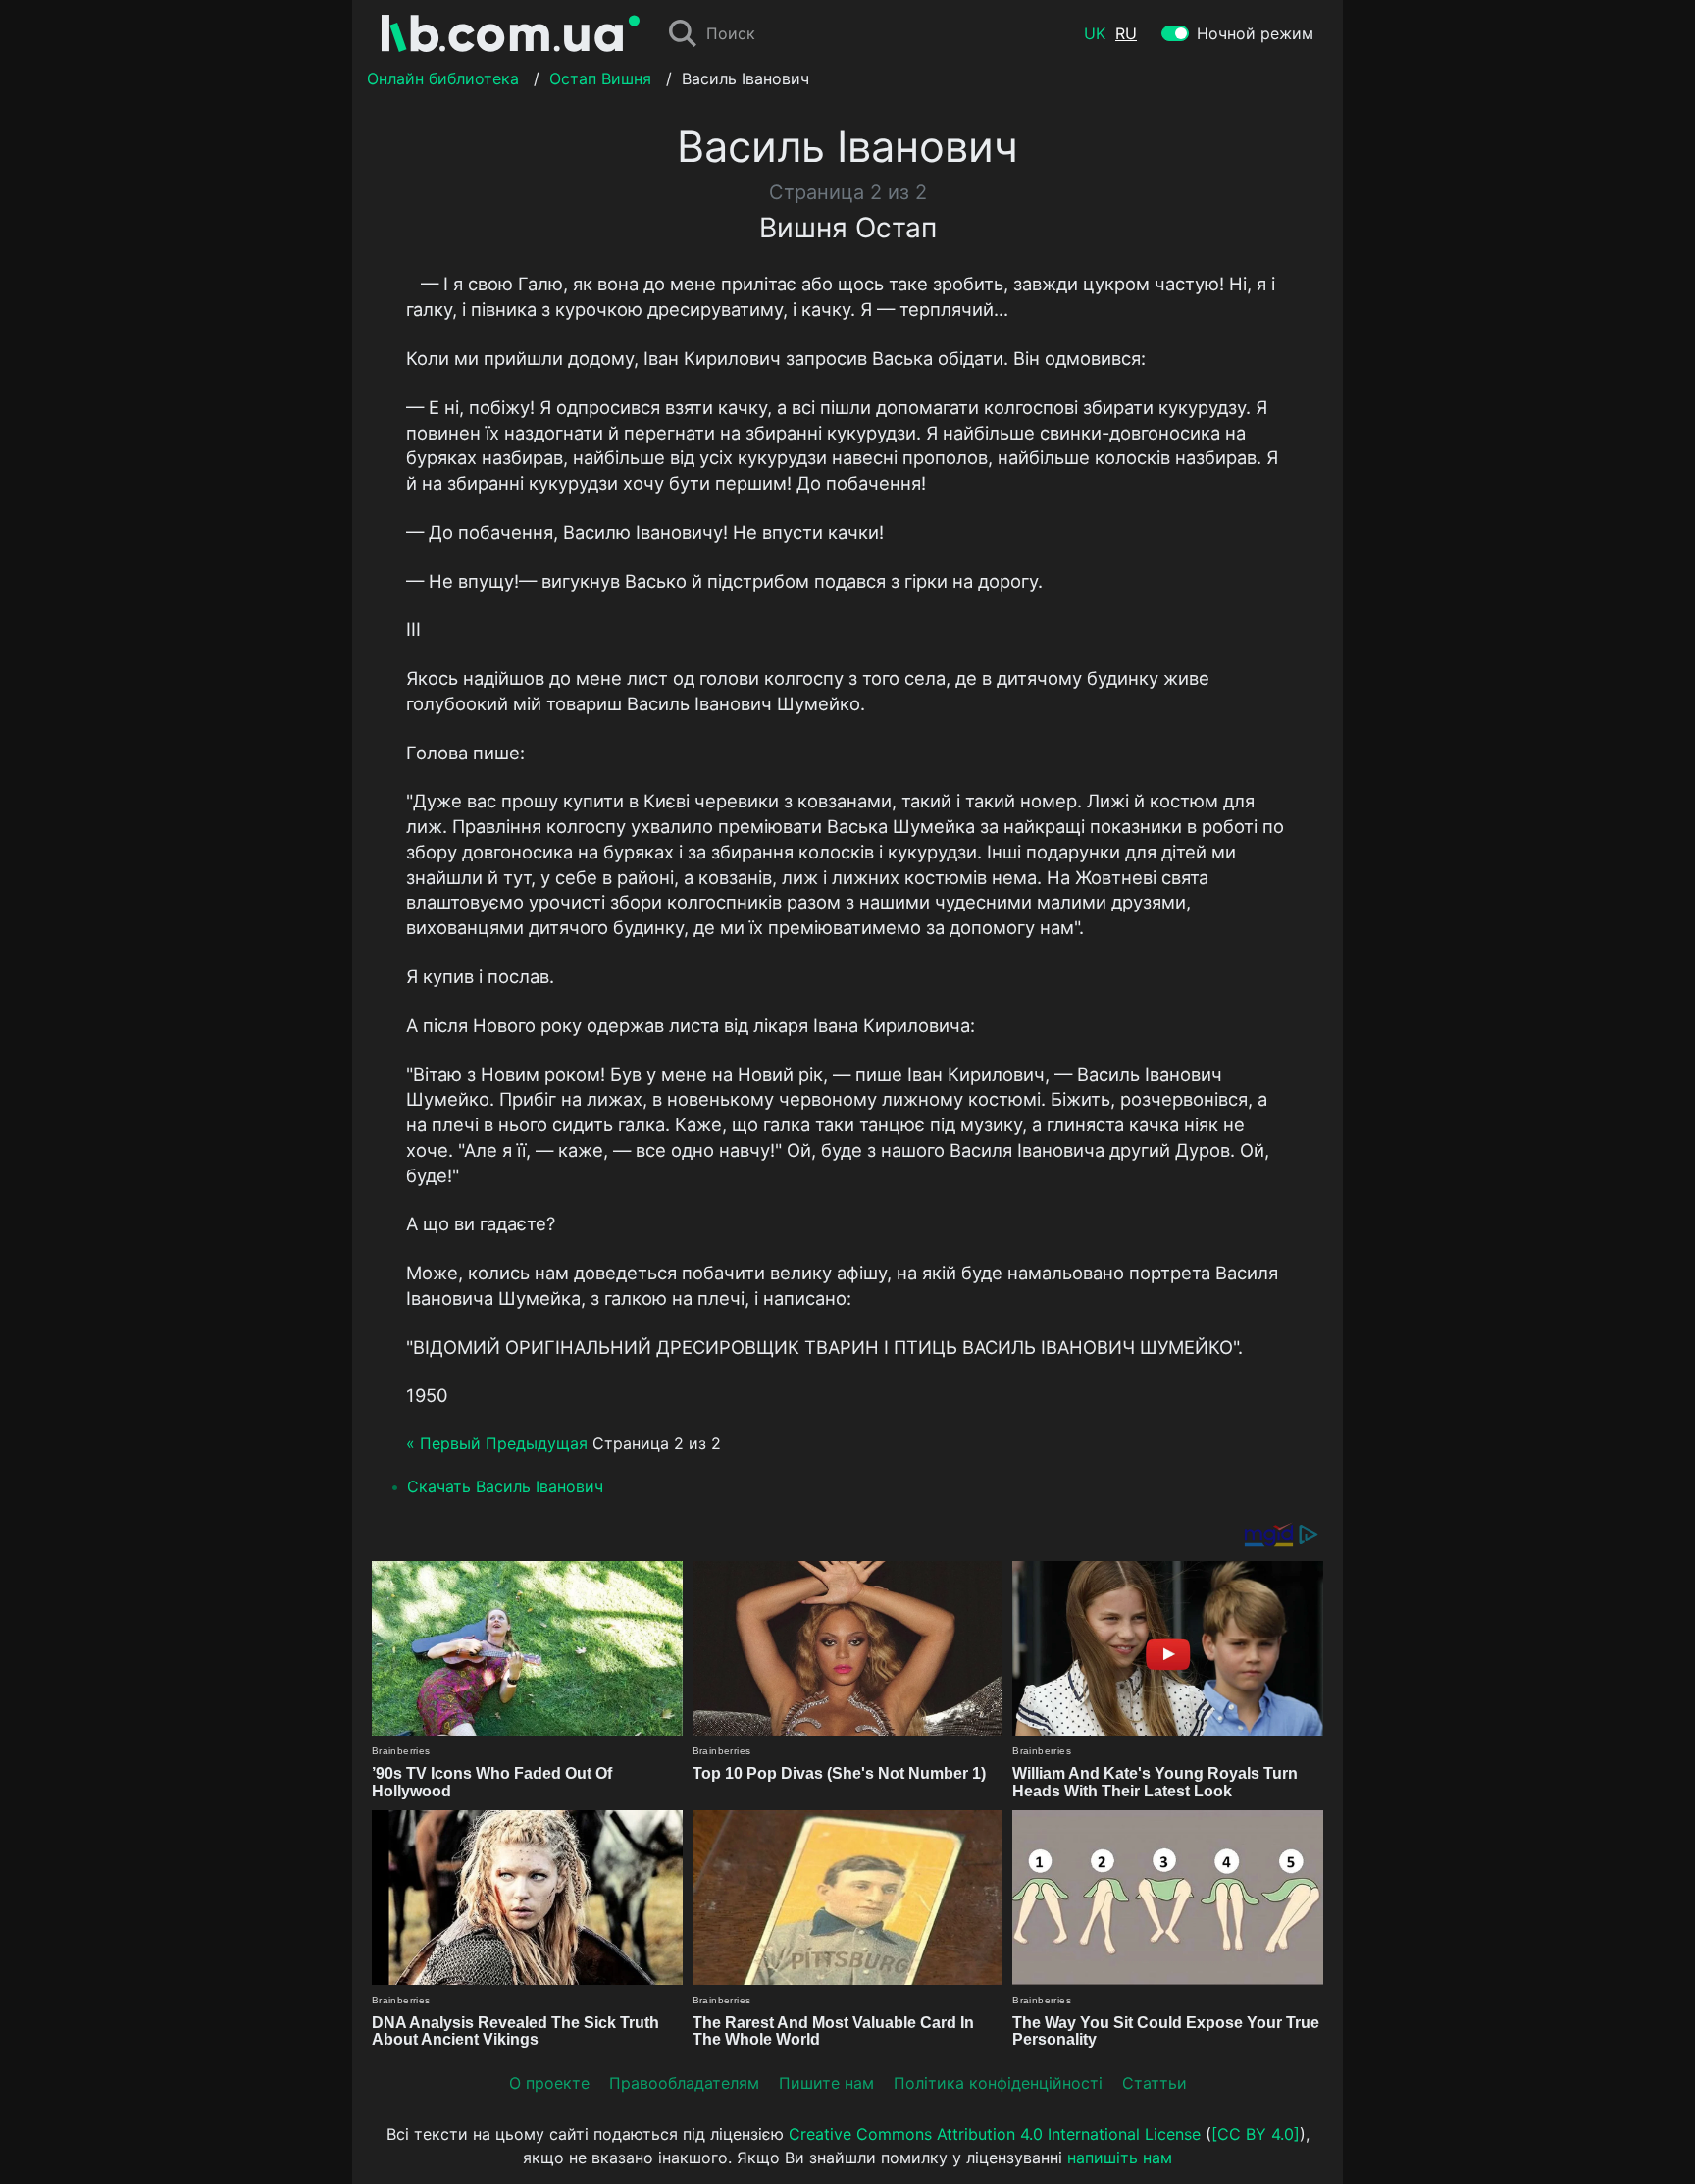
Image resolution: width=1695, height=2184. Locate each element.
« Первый (443, 1443)
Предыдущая (537, 1443)
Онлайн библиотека (443, 78)
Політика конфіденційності (998, 2083)
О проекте (549, 2083)
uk (1095, 33)
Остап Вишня (600, 78)
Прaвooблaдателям (684, 2083)
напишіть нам (1120, 2158)
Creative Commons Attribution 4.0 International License (995, 2134)
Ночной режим (1255, 33)
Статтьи (1155, 2083)
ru (1126, 33)
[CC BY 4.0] (1256, 2134)
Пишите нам (826, 2083)
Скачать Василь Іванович (505, 1486)
